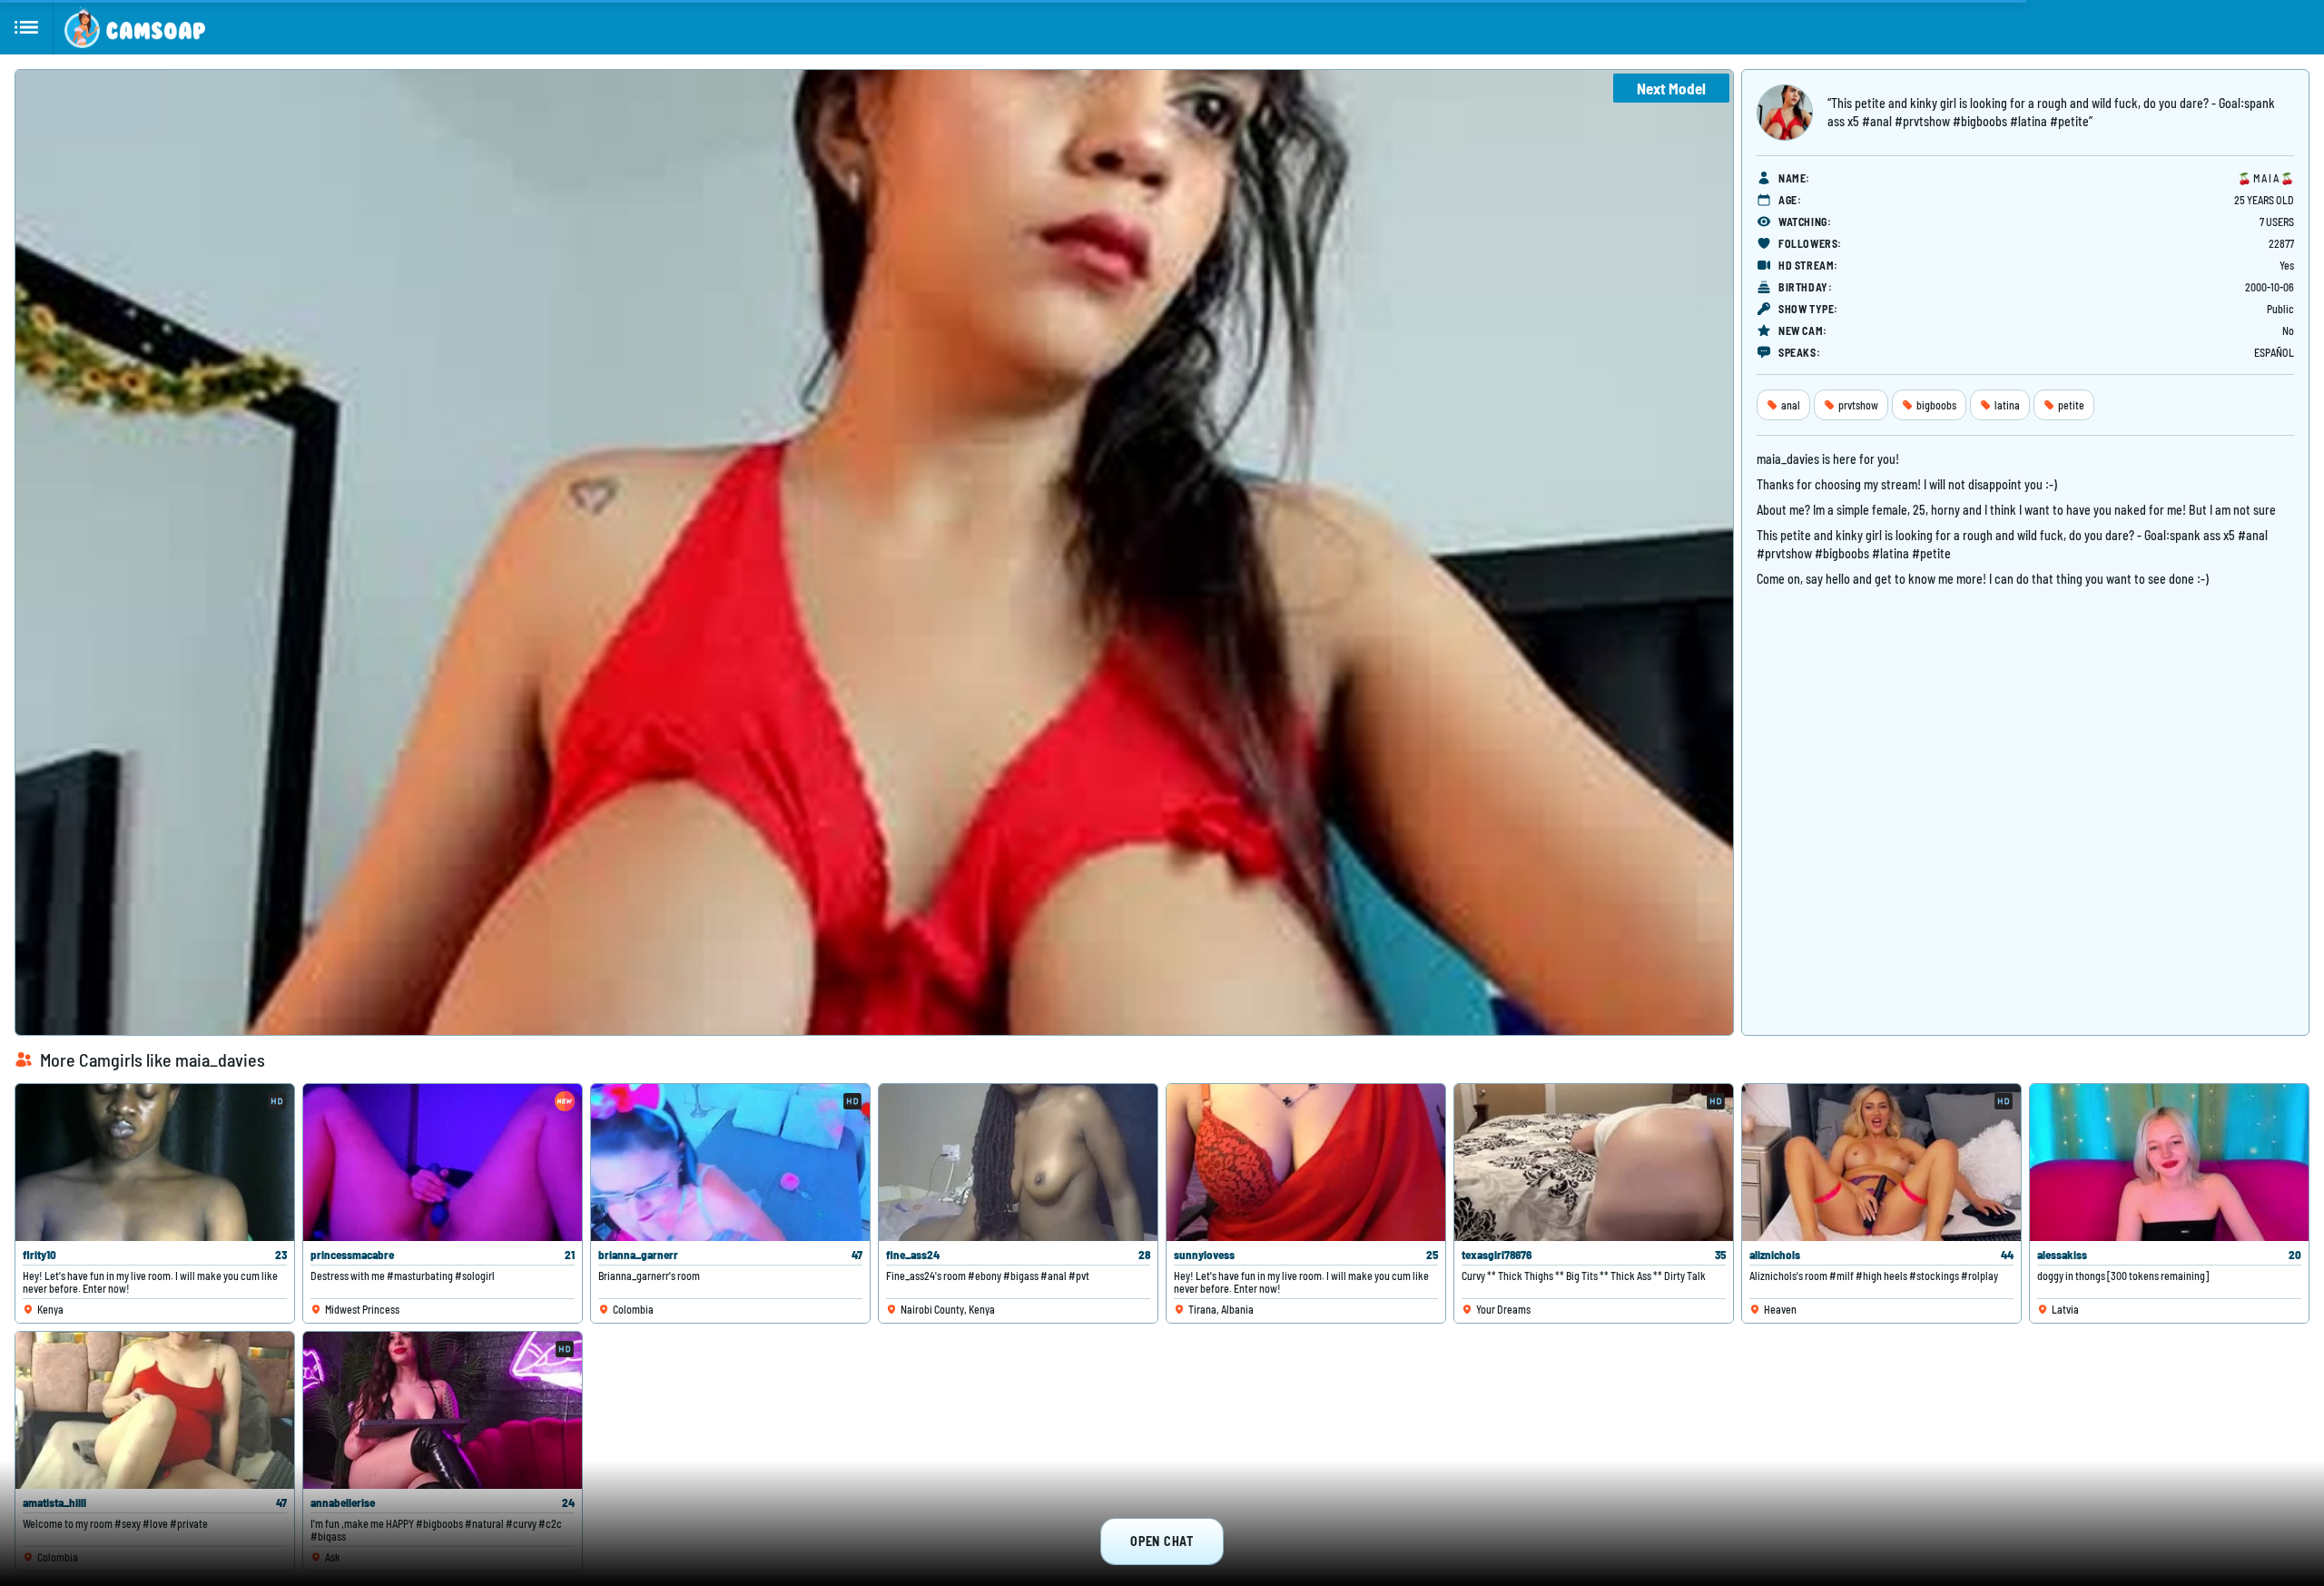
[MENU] (27, 27)
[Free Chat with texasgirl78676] (1594, 1162)
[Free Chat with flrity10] (155, 1162)
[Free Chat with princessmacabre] (443, 1162)
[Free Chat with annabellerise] (443, 1410)
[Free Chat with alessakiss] (2169, 1162)
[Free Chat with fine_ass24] (1018, 1162)
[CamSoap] (135, 27)
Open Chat (1162, 1541)
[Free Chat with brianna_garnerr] (730, 1162)
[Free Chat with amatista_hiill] (155, 1410)
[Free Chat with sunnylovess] (1306, 1162)
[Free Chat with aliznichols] (1881, 1162)
